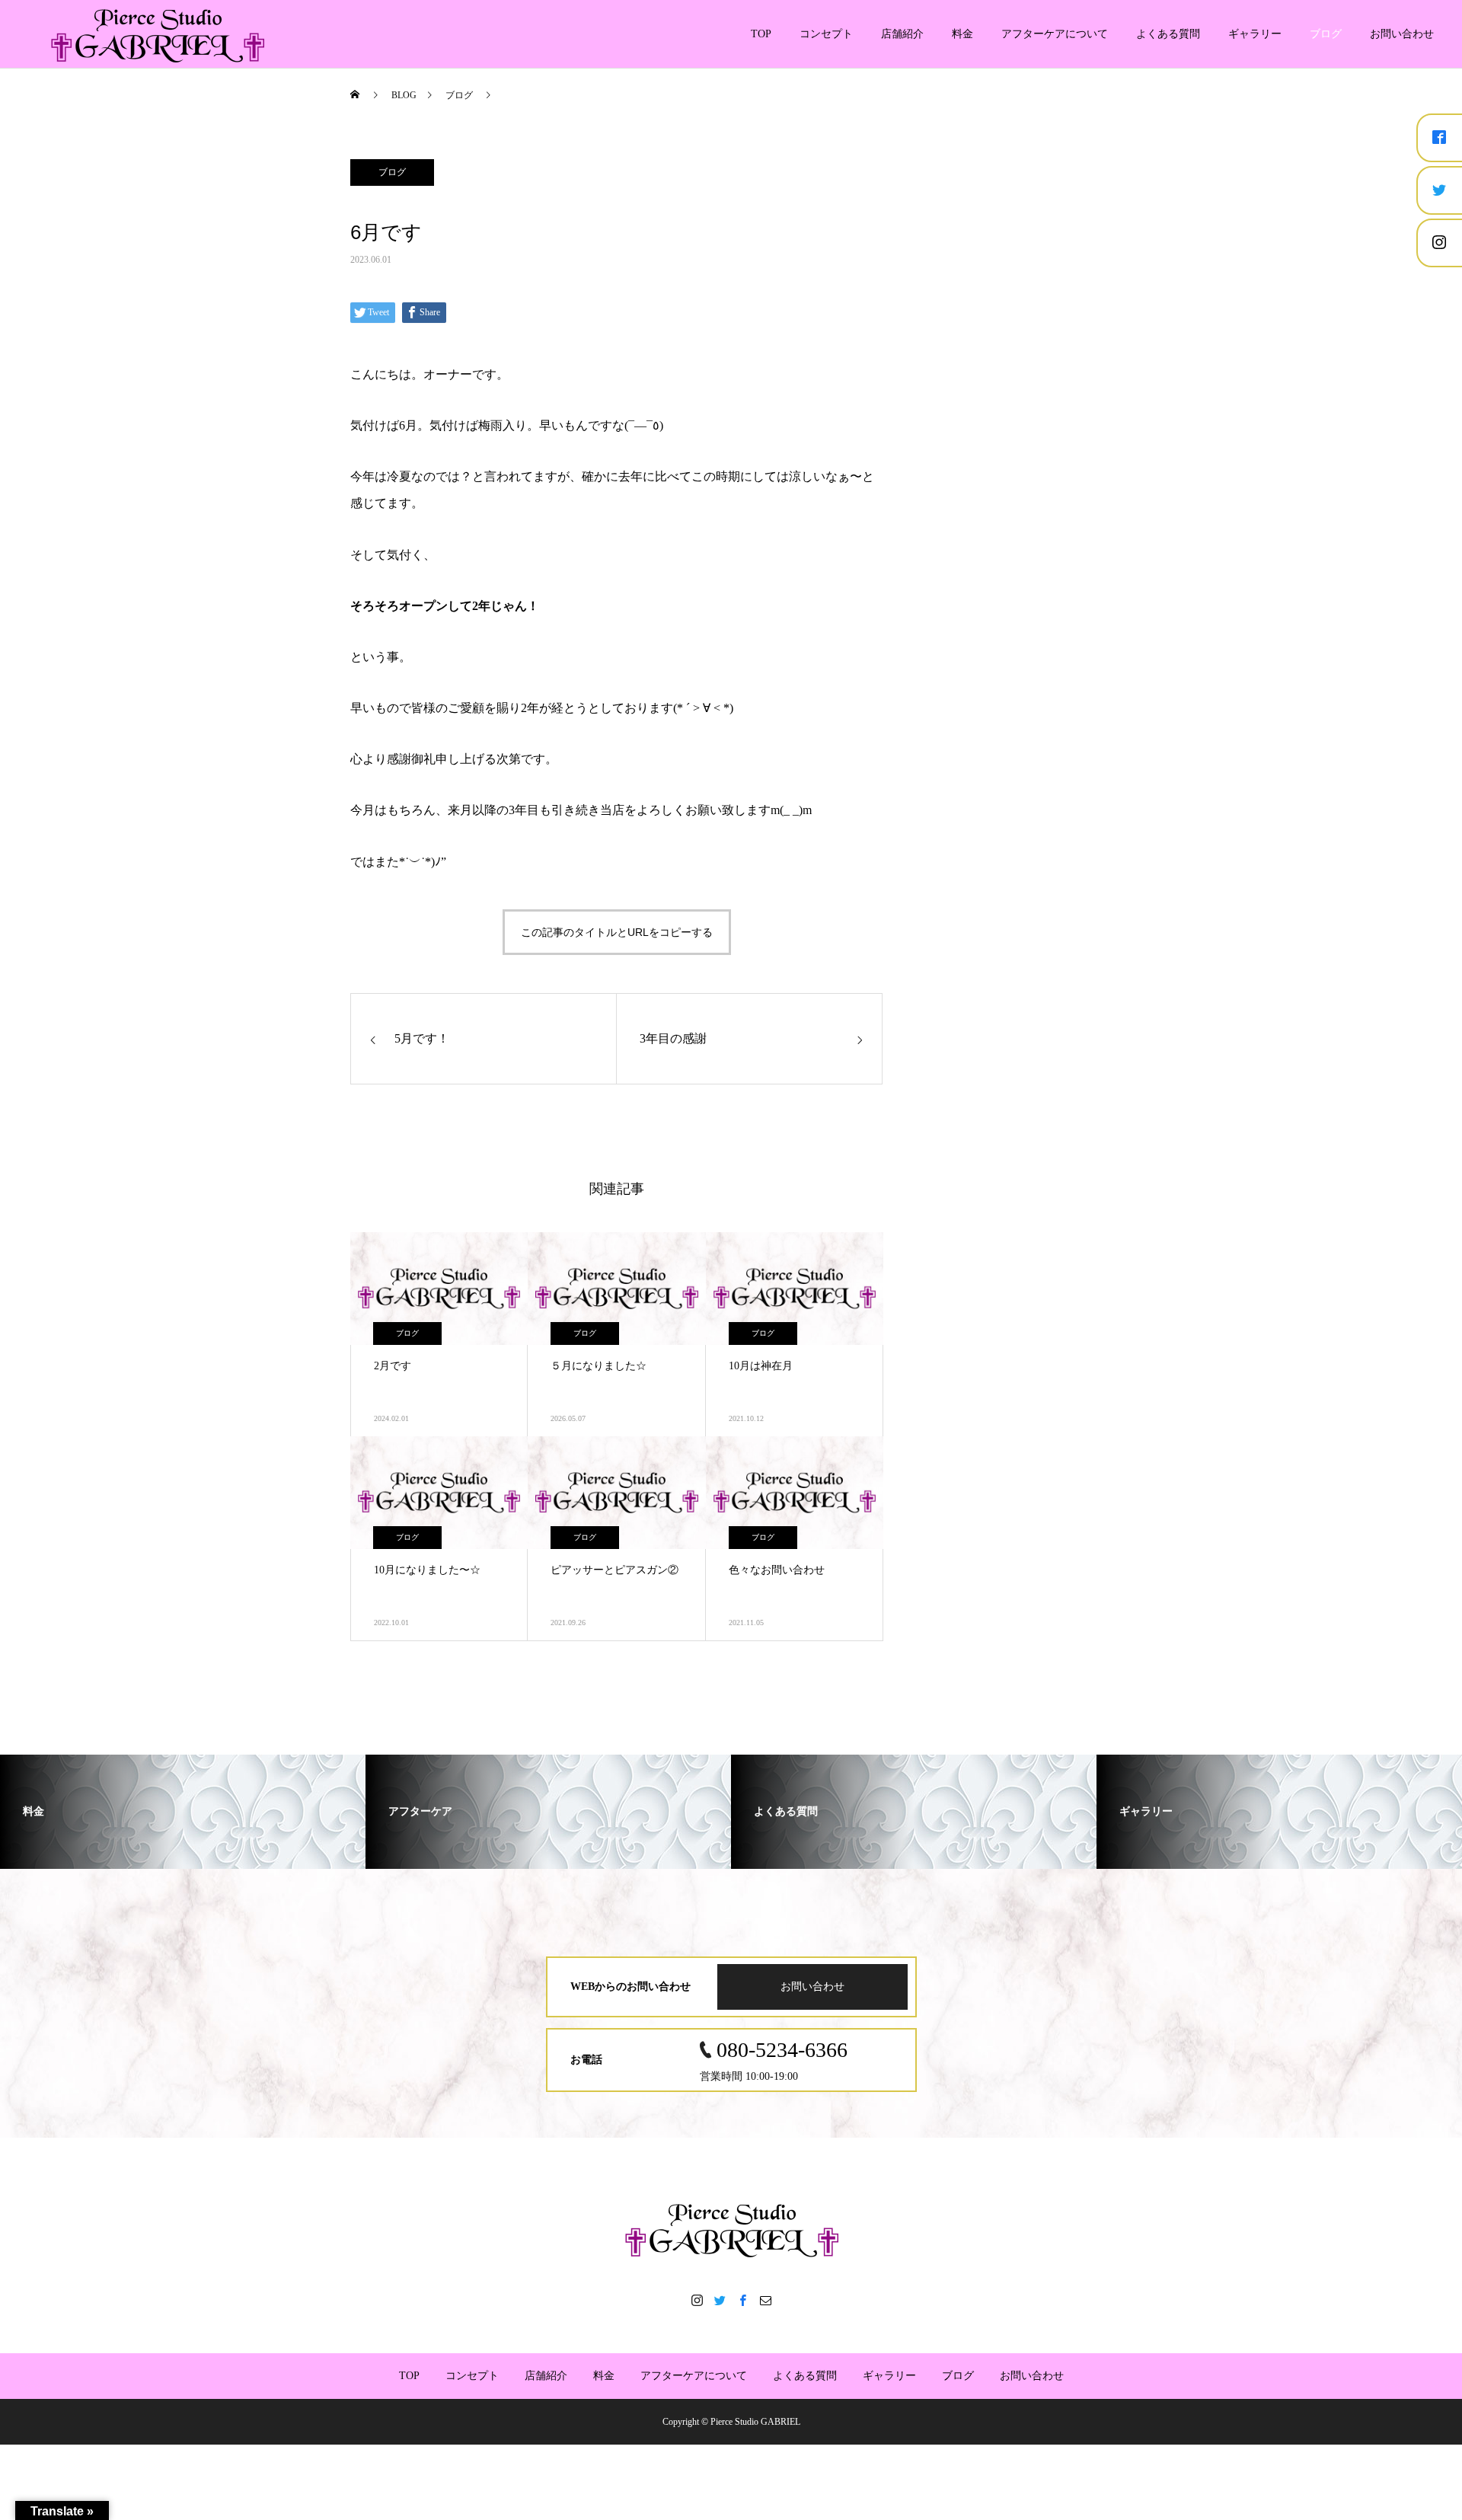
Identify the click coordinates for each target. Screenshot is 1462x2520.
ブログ (1326, 34)
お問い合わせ (1402, 34)
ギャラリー (1255, 34)
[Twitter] (720, 2300)
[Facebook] (742, 2300)
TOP (761, 34)
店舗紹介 (902, 34)
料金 (962, 34)
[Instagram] (697, 2300)
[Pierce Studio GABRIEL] (731, 2229)
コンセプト (826, 34)
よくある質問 (1168, 34)
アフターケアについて (1055, 34)
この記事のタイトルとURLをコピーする (617, 932)
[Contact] (765, 2300)
